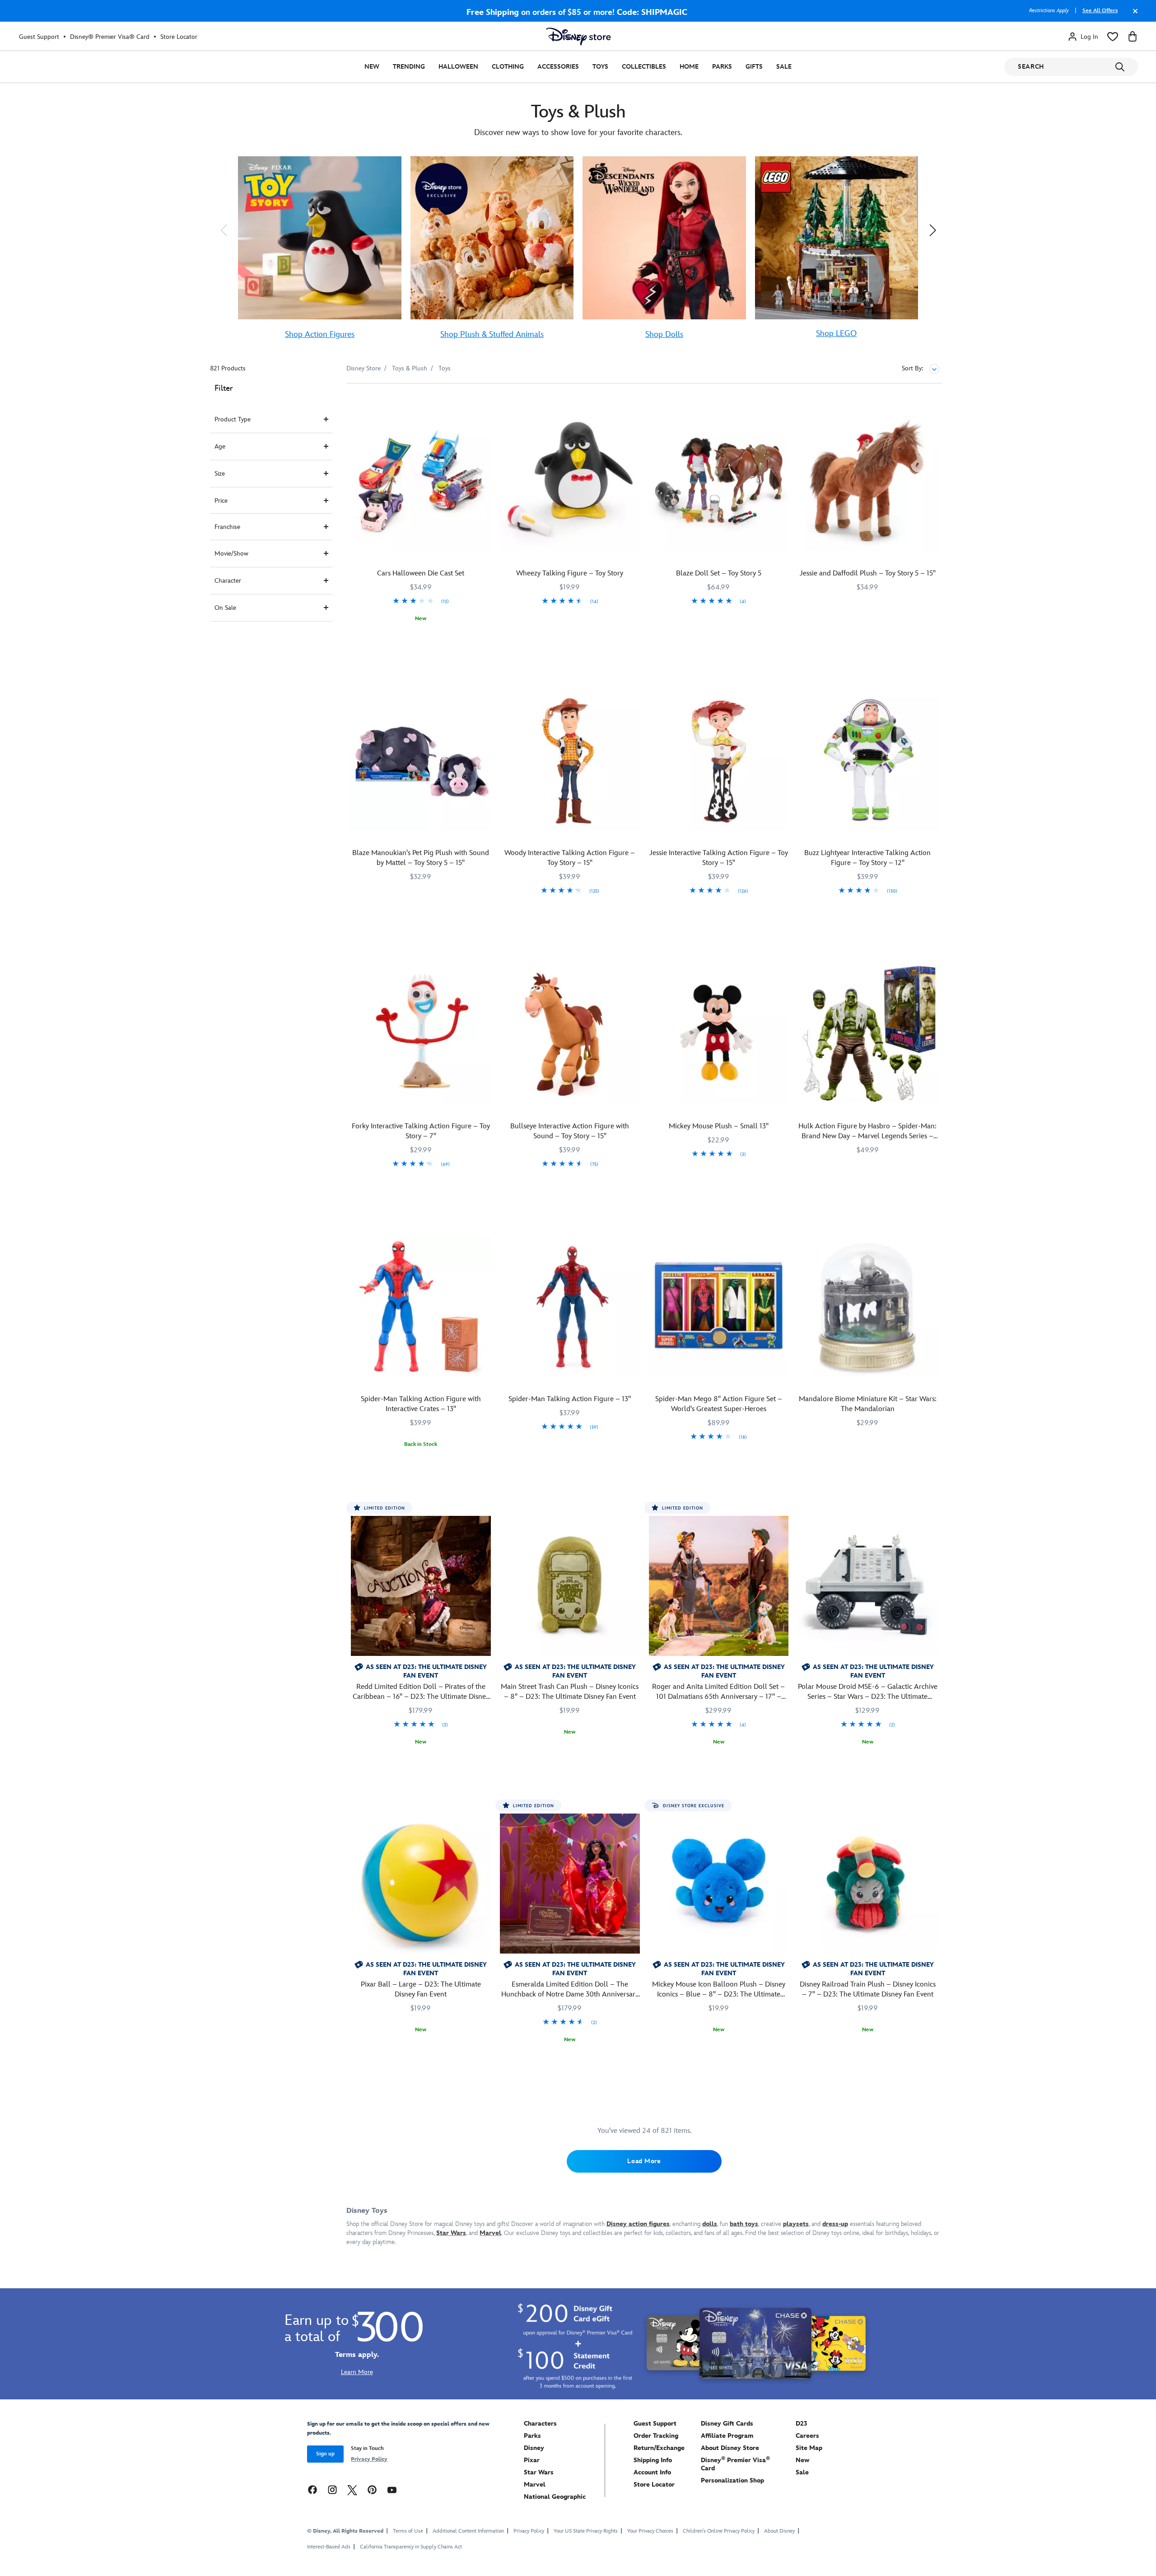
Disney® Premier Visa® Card (110, 37)
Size (220, 474)
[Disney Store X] (352, 2490)
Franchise (227, 527)
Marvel (535, 2485)
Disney (534, 2448)
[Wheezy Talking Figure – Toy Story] (570, 481)
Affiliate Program (727, 2436)
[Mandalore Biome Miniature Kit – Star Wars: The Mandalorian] (867, 1307)
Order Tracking (656, 2436)
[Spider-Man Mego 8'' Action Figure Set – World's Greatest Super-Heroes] (719, 1307)
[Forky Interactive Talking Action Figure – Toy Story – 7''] (421, 1033)
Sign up (325, 2454)
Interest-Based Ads (329, 2547)
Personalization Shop (732, 2480)
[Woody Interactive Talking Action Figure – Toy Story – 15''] (570, 760)
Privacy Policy (369, 2459)
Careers (807, 2436)
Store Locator (179, 37)
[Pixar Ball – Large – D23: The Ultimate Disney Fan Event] (421, 1884)
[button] (224, 230)
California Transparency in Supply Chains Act (411, 2547)
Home (689, 67)
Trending (409, 67)
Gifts (754, 67)
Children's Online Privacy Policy (719, 2531)
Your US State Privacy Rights (586, 2531)
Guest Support (39, 37)
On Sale (225, 608)
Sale (784, 67)
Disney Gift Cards (727, 2424)
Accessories (558, 67)
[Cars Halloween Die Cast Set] (421, 481)
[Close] (1133, 15)
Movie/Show (231, 554)
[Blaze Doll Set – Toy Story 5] (719, 481)
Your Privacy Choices (650, 2531)
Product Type (233, 419)
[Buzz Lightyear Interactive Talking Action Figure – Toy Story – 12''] (867, 760)
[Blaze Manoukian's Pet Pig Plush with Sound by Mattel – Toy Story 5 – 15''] (421, 760)
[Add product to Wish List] (485, 403)
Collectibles (644, 67)
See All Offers (1100, 11)
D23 (802, 2424)
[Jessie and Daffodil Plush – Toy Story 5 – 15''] (867, 481)
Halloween (458, 67)
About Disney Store (730, 2448)
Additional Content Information (468, 2531)
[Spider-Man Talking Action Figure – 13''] (570, 1307)
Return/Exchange (659, 2448)
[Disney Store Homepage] (578, 37)
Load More (644, 2161)
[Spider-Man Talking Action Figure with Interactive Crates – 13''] (421, 1307)
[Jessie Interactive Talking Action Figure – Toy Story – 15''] (719, 760)
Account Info (652, 2472)
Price (221, 501)
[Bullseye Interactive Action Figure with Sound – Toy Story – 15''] (570, 1033)
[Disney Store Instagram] (332, 2490)
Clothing (508, 67)
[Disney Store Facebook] (312, 2490)
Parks (722, 67)
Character (228, 581)
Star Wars (539, 2472)
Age (220, 446)
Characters (540, 2424)
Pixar (532, 2460)
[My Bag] (1133, 37)
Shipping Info (653, 2460)
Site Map (809, 2448)
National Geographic (555, 2497)
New (372, 67)
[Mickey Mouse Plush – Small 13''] (719, 1033)
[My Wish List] (1113, 37)
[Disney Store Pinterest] (372, 2490)
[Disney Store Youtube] (392, 2490)
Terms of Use (408, 2531)
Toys (600, 67)
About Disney (779, 2531)
